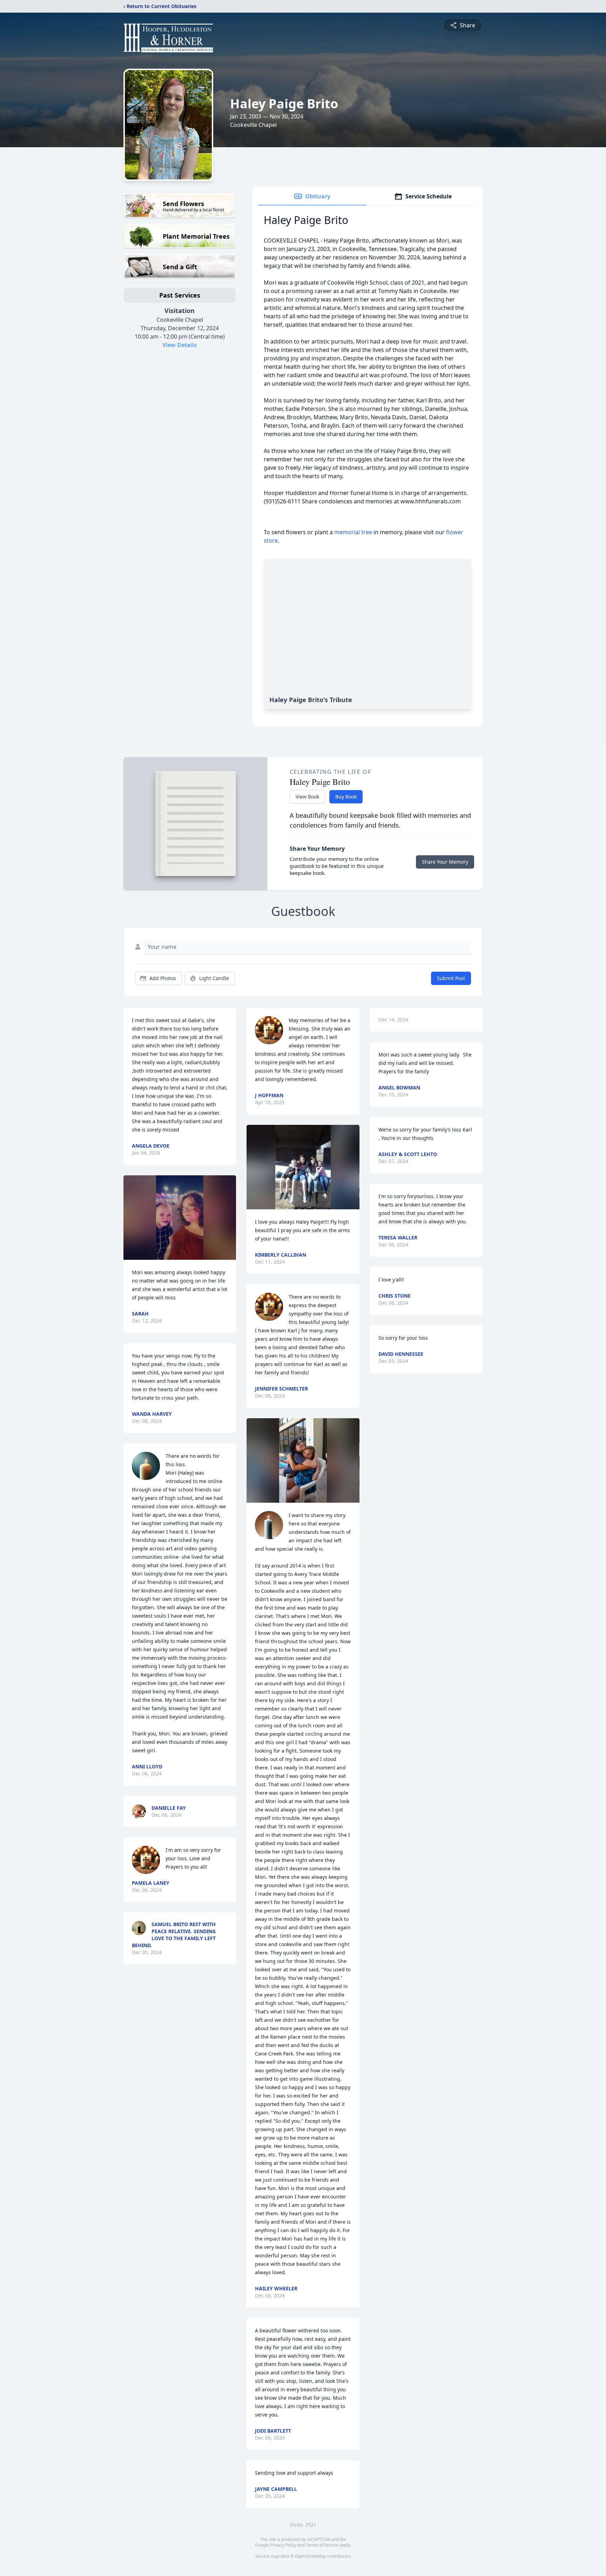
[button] (180, 1218)
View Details (180, 345)
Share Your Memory (445, 862)
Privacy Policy (283, 2545)
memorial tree (353, 532)
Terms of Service (322, 2545)
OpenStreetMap (311, 2556)
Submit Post (451, 978)
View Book (307, 797)
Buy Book (346, 797)
